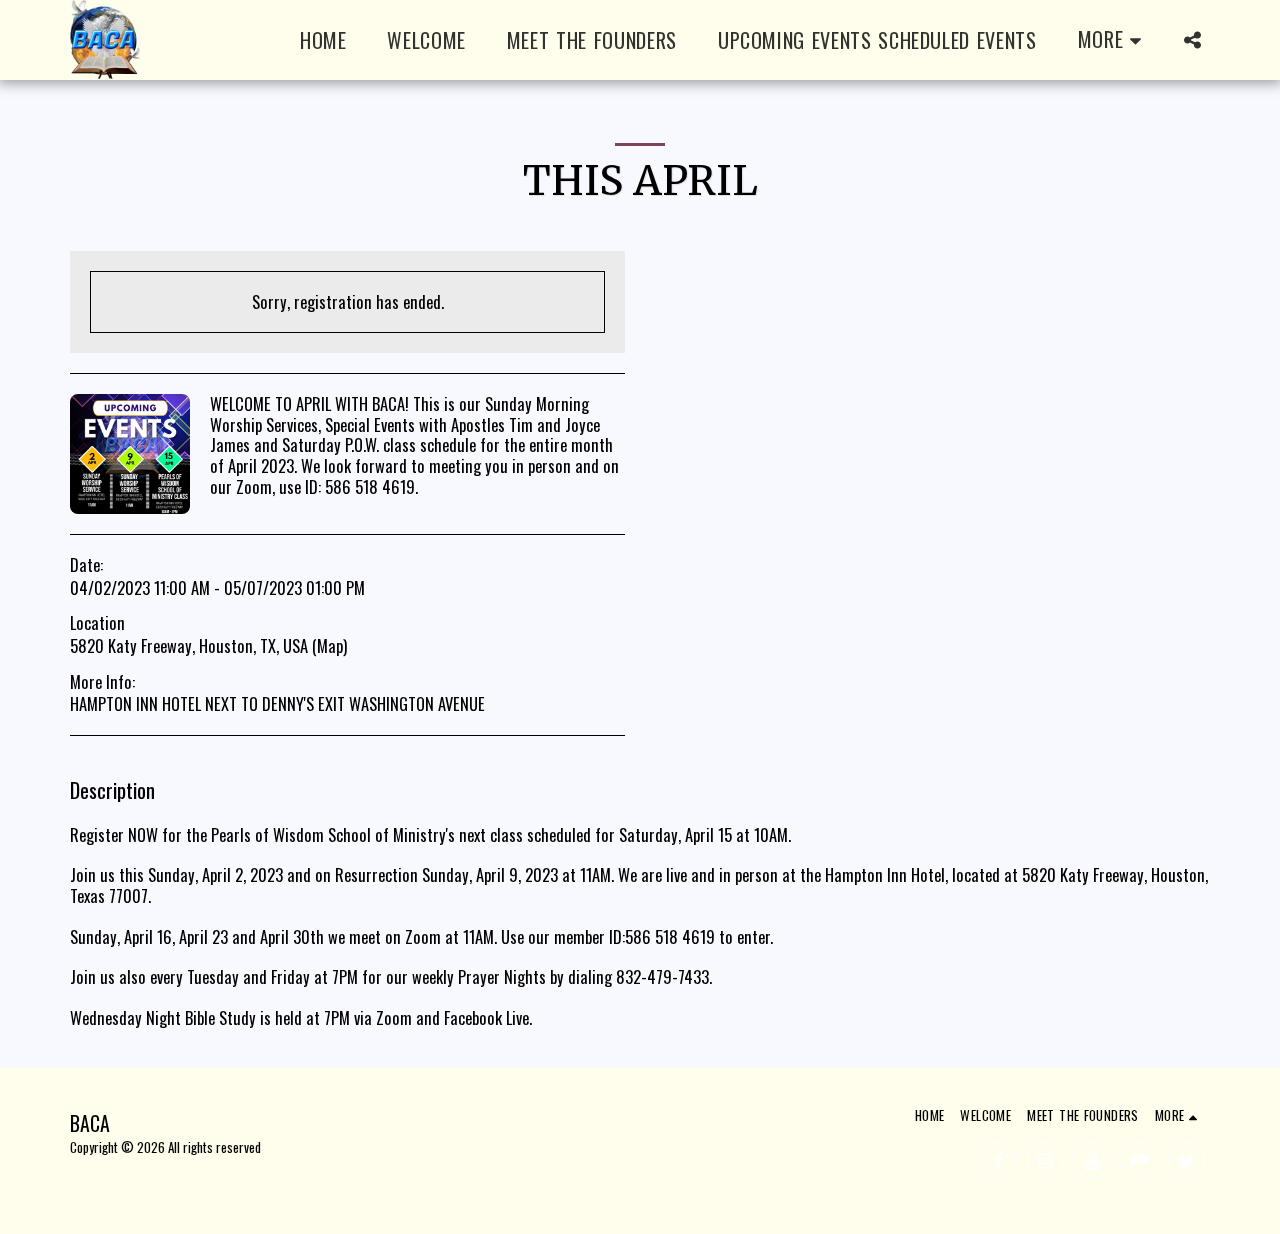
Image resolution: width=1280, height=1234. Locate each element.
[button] (1192, 40)
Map (330, 645)
